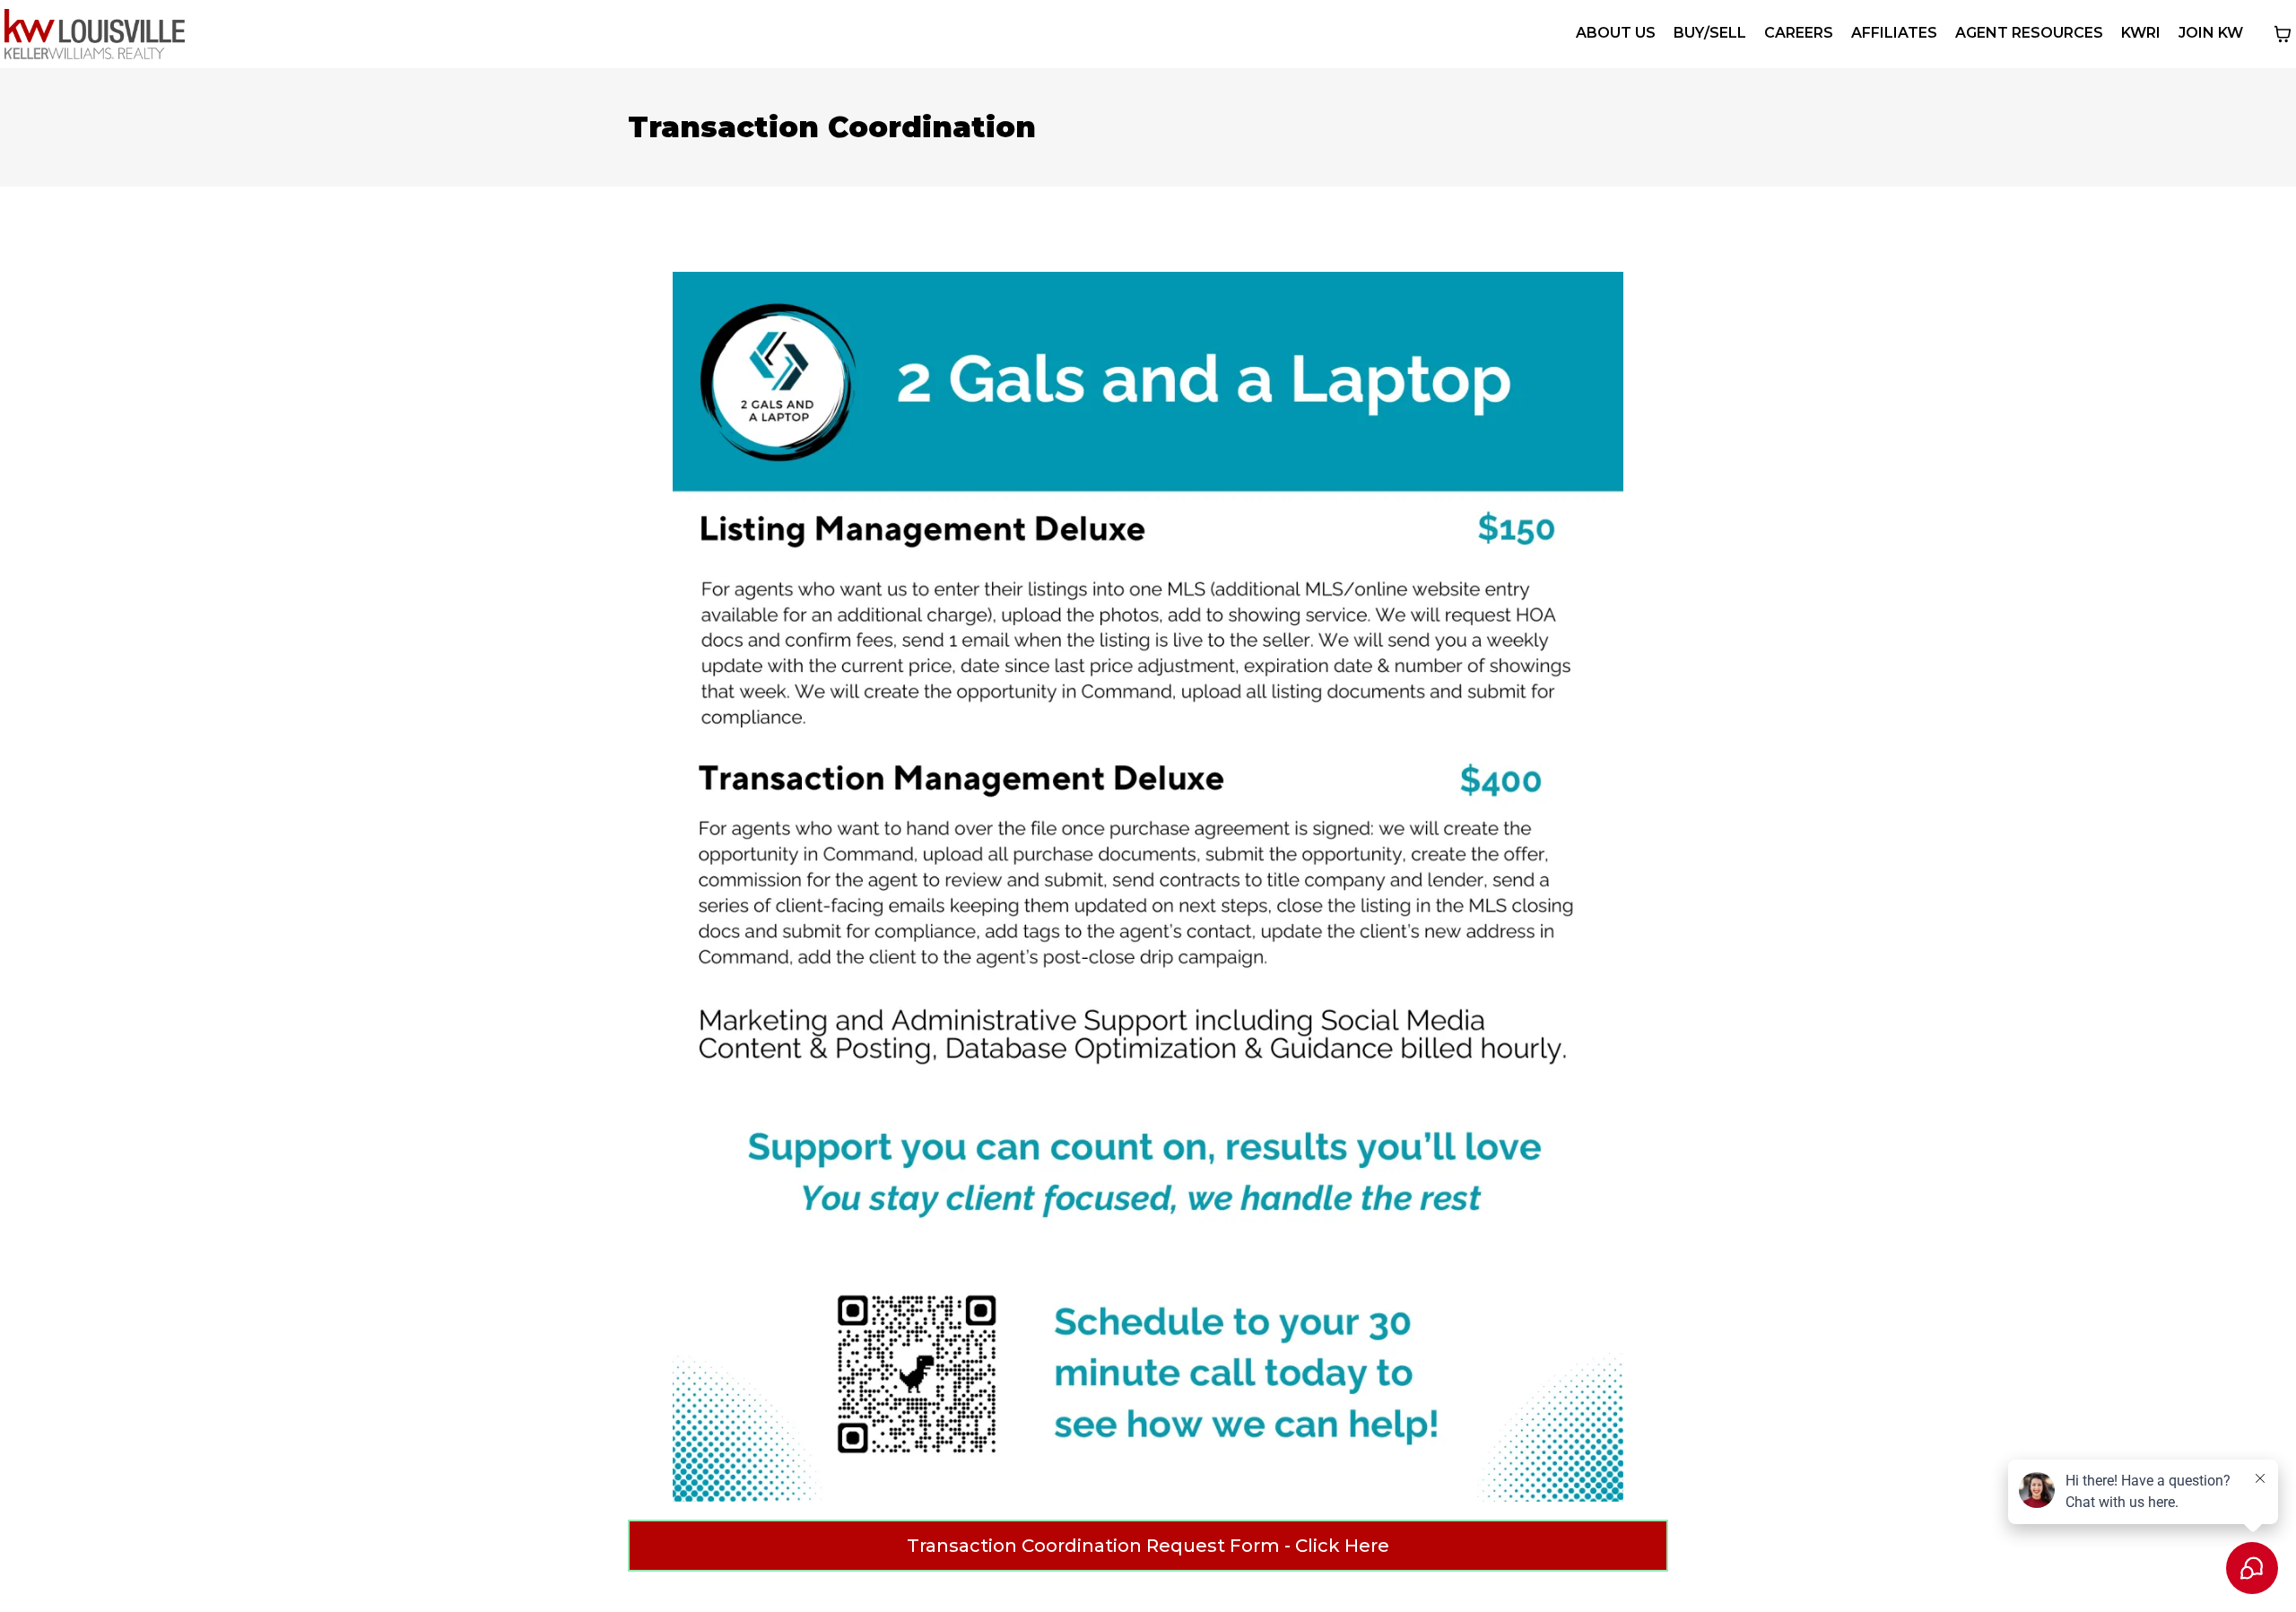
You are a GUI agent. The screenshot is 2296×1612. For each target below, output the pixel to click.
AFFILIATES (1894, 33)
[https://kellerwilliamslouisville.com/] (95, 34)
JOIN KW (2211, 33)
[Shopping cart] (2283, 34)
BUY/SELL (1710, 33)
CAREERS (1799, 33)
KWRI (2141, 33)
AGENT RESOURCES (2029, 33)
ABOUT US (1616, 33)
